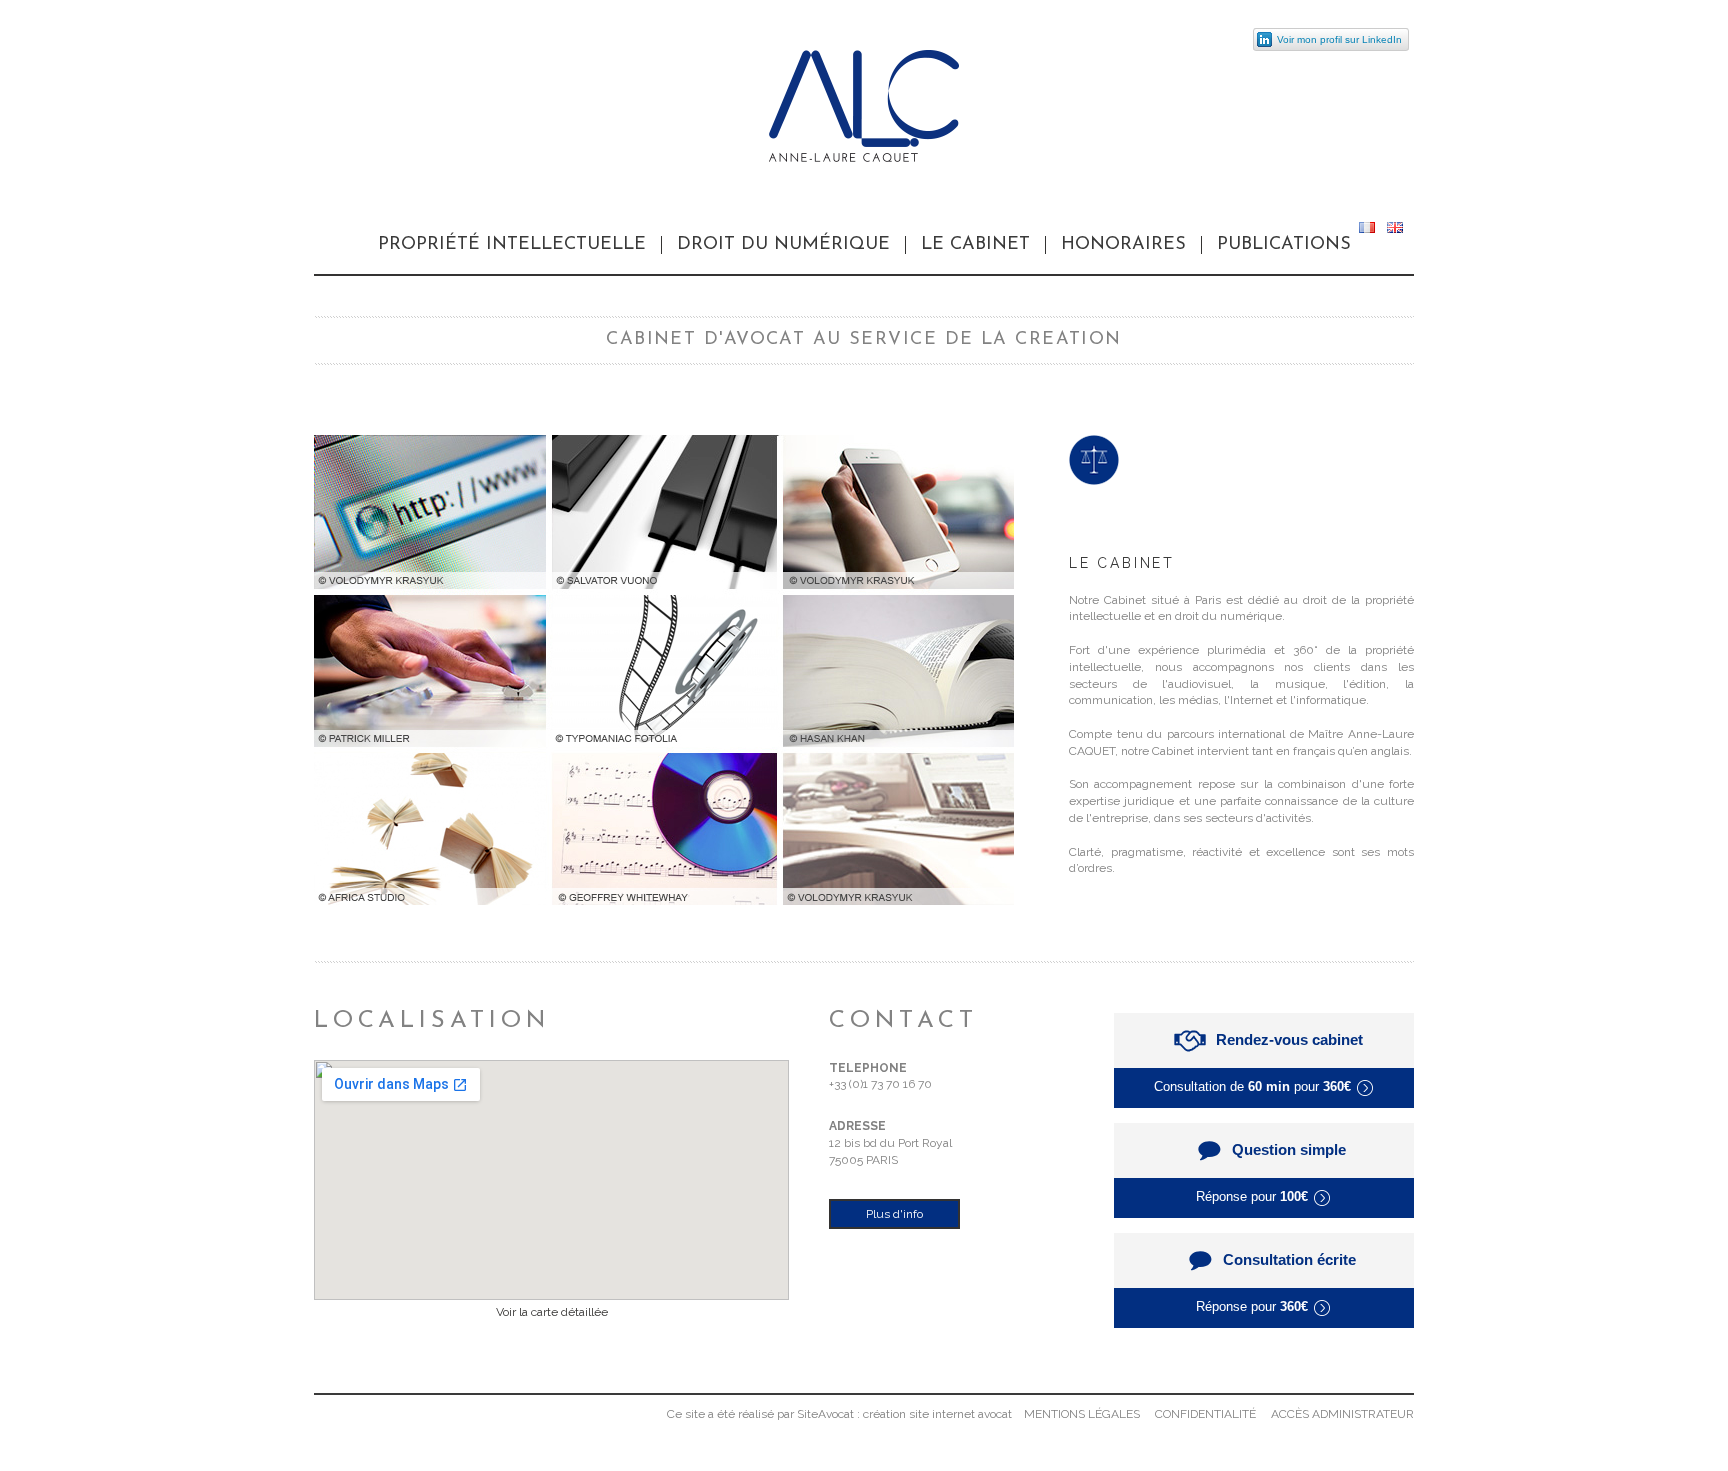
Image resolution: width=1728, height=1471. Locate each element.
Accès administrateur (1342, 1414)
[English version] (1395, 229)
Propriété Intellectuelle (512, 245)
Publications (1284, 245)
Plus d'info (894, 1214)
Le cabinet (975, 245)
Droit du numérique (783, 245)
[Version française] (1367, 229)
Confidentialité (1205, 1414)
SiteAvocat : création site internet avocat (904, 1414)
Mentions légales (1082, 1414)
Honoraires (1123, 245)
